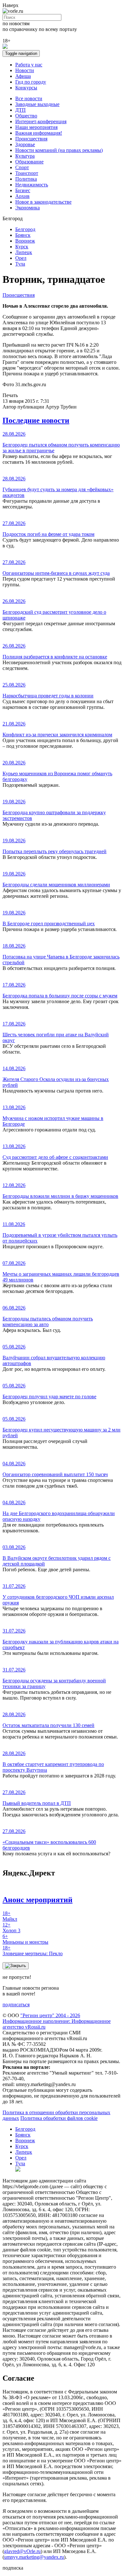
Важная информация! (39, 133)
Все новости (29, 98)
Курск (22, 247)
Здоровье (25, 144)
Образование (29, 162)
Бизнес (23, 190)
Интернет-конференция (41, 121)
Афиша (23, 76)
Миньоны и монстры (25, 1939)
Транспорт (27, 173)
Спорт (22, 167)
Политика (26, 179)
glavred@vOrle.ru (22, 2551)
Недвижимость (32, 185)
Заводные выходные (37, 104)
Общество (26, 116)
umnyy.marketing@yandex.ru (34, 2557)
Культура (25, 156)
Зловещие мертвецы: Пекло (33, 1951)
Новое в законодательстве (43, 202)
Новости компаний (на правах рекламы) (59, 150)
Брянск (23, 235)
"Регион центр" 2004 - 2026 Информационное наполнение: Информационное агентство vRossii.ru (57, 2021)
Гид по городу (31, 82)
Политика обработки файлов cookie (59, 2118)
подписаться (16, 2005)
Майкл (10, 1916)
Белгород (25, 229)
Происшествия (31, 139)
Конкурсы (26, 88)
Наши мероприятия (36, 127)
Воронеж (25, 241)
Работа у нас (29, 65)
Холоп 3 (11, 1928)
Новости (25, 70)
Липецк (24, 252)
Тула (20, 264)
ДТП (21, 110)
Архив (22, 196)
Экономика (28, 208)
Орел (21, 258)
